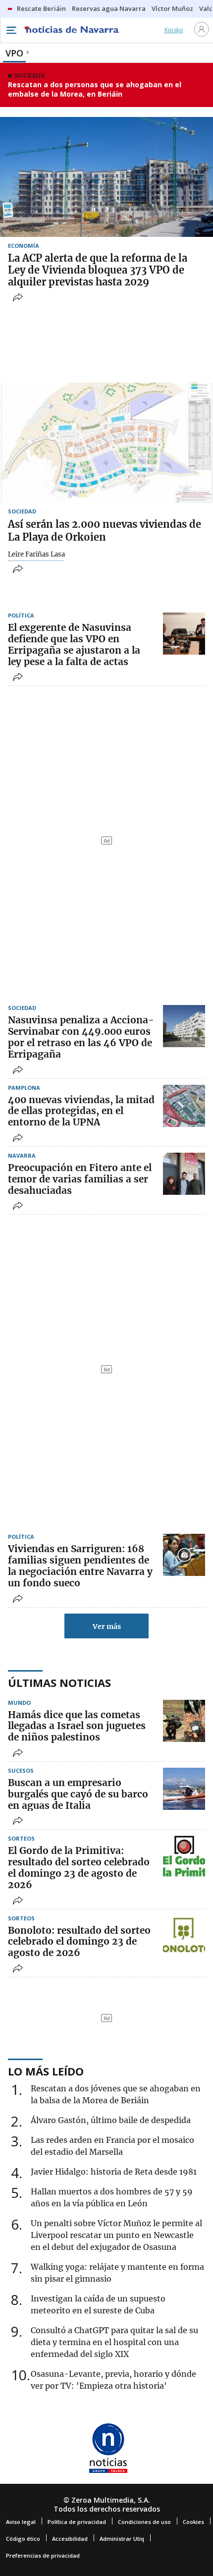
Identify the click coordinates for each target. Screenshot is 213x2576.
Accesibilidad (70, 2539)
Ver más (107, 1626)
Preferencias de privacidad (43, 2555)
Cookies (193, 2522)
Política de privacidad (77, 2522)
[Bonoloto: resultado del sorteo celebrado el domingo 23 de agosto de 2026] (184, 1936)
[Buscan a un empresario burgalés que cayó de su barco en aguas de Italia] (184, 1789)
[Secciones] (11, 30)
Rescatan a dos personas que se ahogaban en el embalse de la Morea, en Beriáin (95, 89)
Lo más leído (46, 2071)
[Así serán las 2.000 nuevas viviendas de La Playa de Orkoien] (106, 443)
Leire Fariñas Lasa (36, 555)
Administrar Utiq (122, 2539)
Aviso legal (21, 2522)
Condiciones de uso (144, 2522)
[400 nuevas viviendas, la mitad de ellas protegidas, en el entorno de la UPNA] (184, 1106)
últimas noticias (59, 1682)
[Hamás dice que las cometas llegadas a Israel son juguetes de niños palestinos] (184, 1721)
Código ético (23, 2539)
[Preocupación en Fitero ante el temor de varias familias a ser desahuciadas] (184, 1174)
